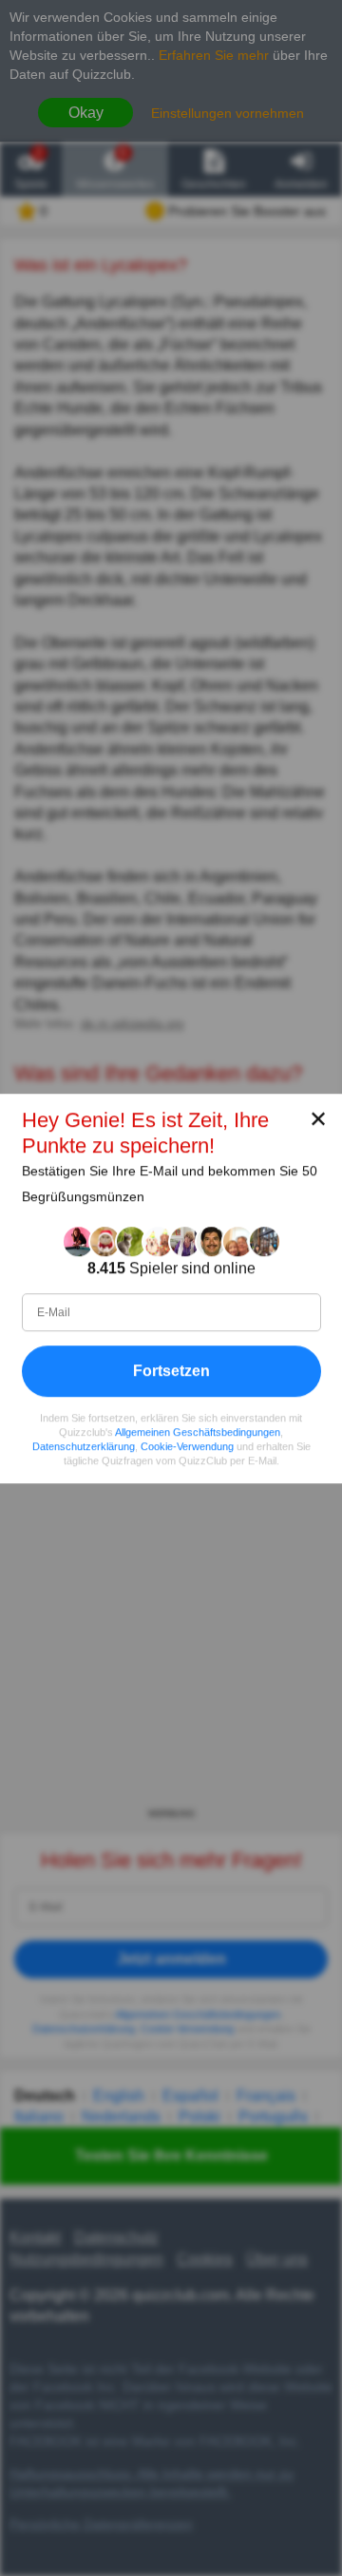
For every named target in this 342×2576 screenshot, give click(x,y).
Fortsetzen (171, 1370)
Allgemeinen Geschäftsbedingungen (198, 1432)
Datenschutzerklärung (84, 1446)
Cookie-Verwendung (187, 1446)
